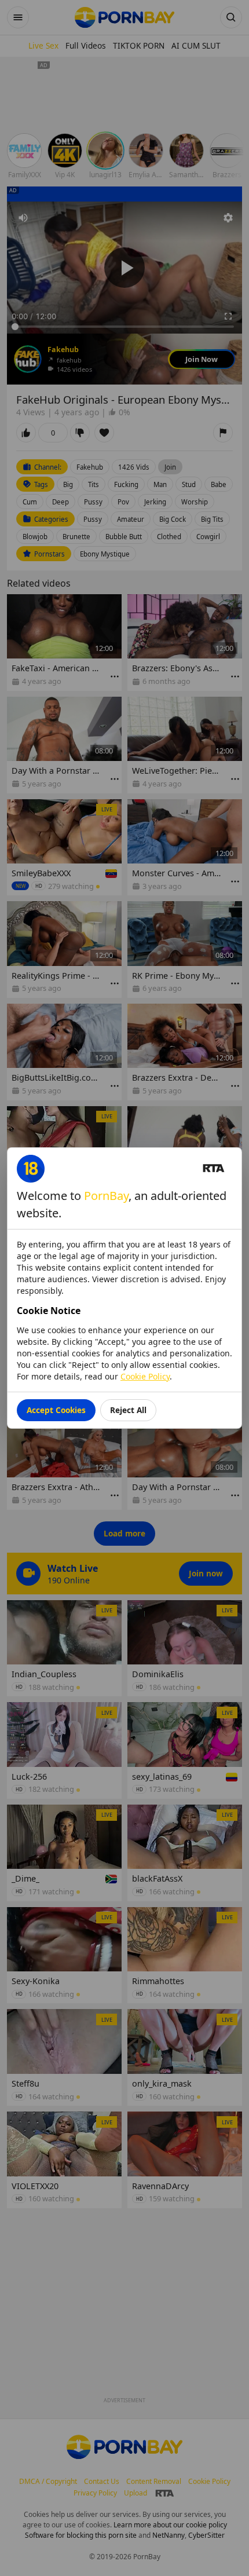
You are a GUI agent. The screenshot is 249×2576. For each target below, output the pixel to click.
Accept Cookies (56, 1410)
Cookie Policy (145, 1376)
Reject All (128, 1410)
